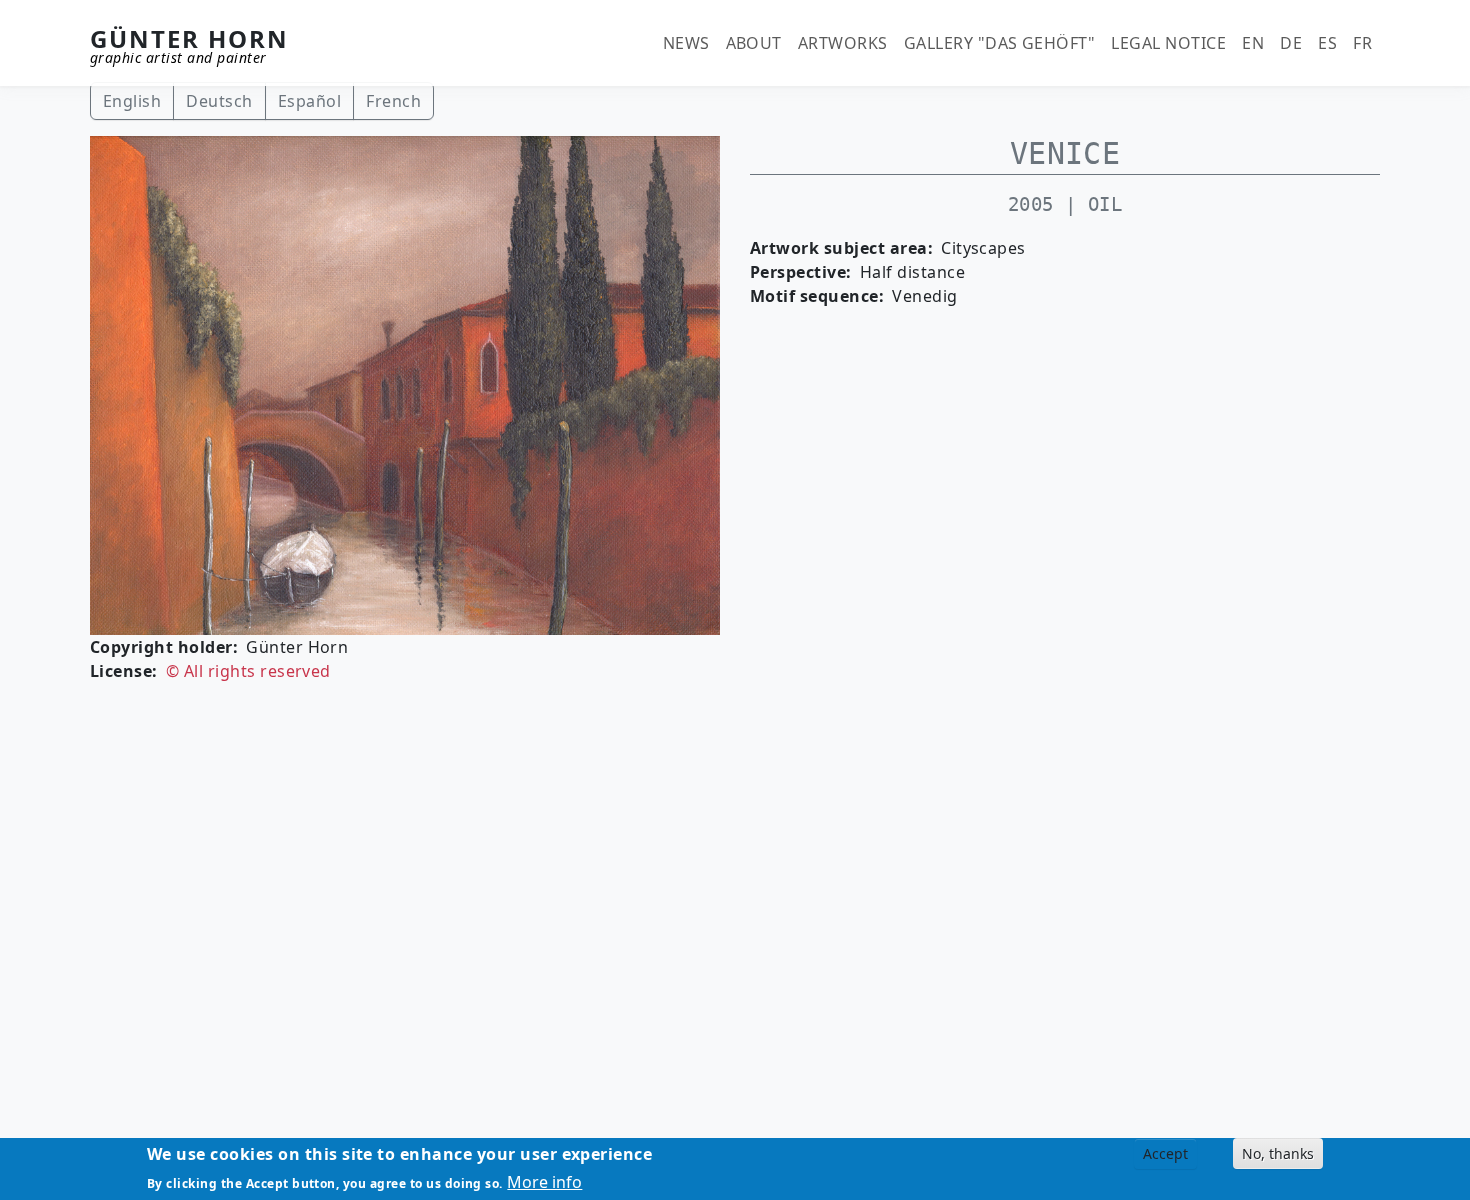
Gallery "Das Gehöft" (1000, 43)
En (1253, 43)
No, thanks (1278, 1153)
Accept (1165, 1153)
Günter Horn (189, 38)
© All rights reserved (248, 671)
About (754, 43)
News (686, 43)
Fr (1362, 43)
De (1291, 43)
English (132, 101)
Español (309, 101)
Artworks (843, 43)
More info (544, 1182)
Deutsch (219, 101)
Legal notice (1168, 43)
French (393, 101)
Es (1327, 43)
